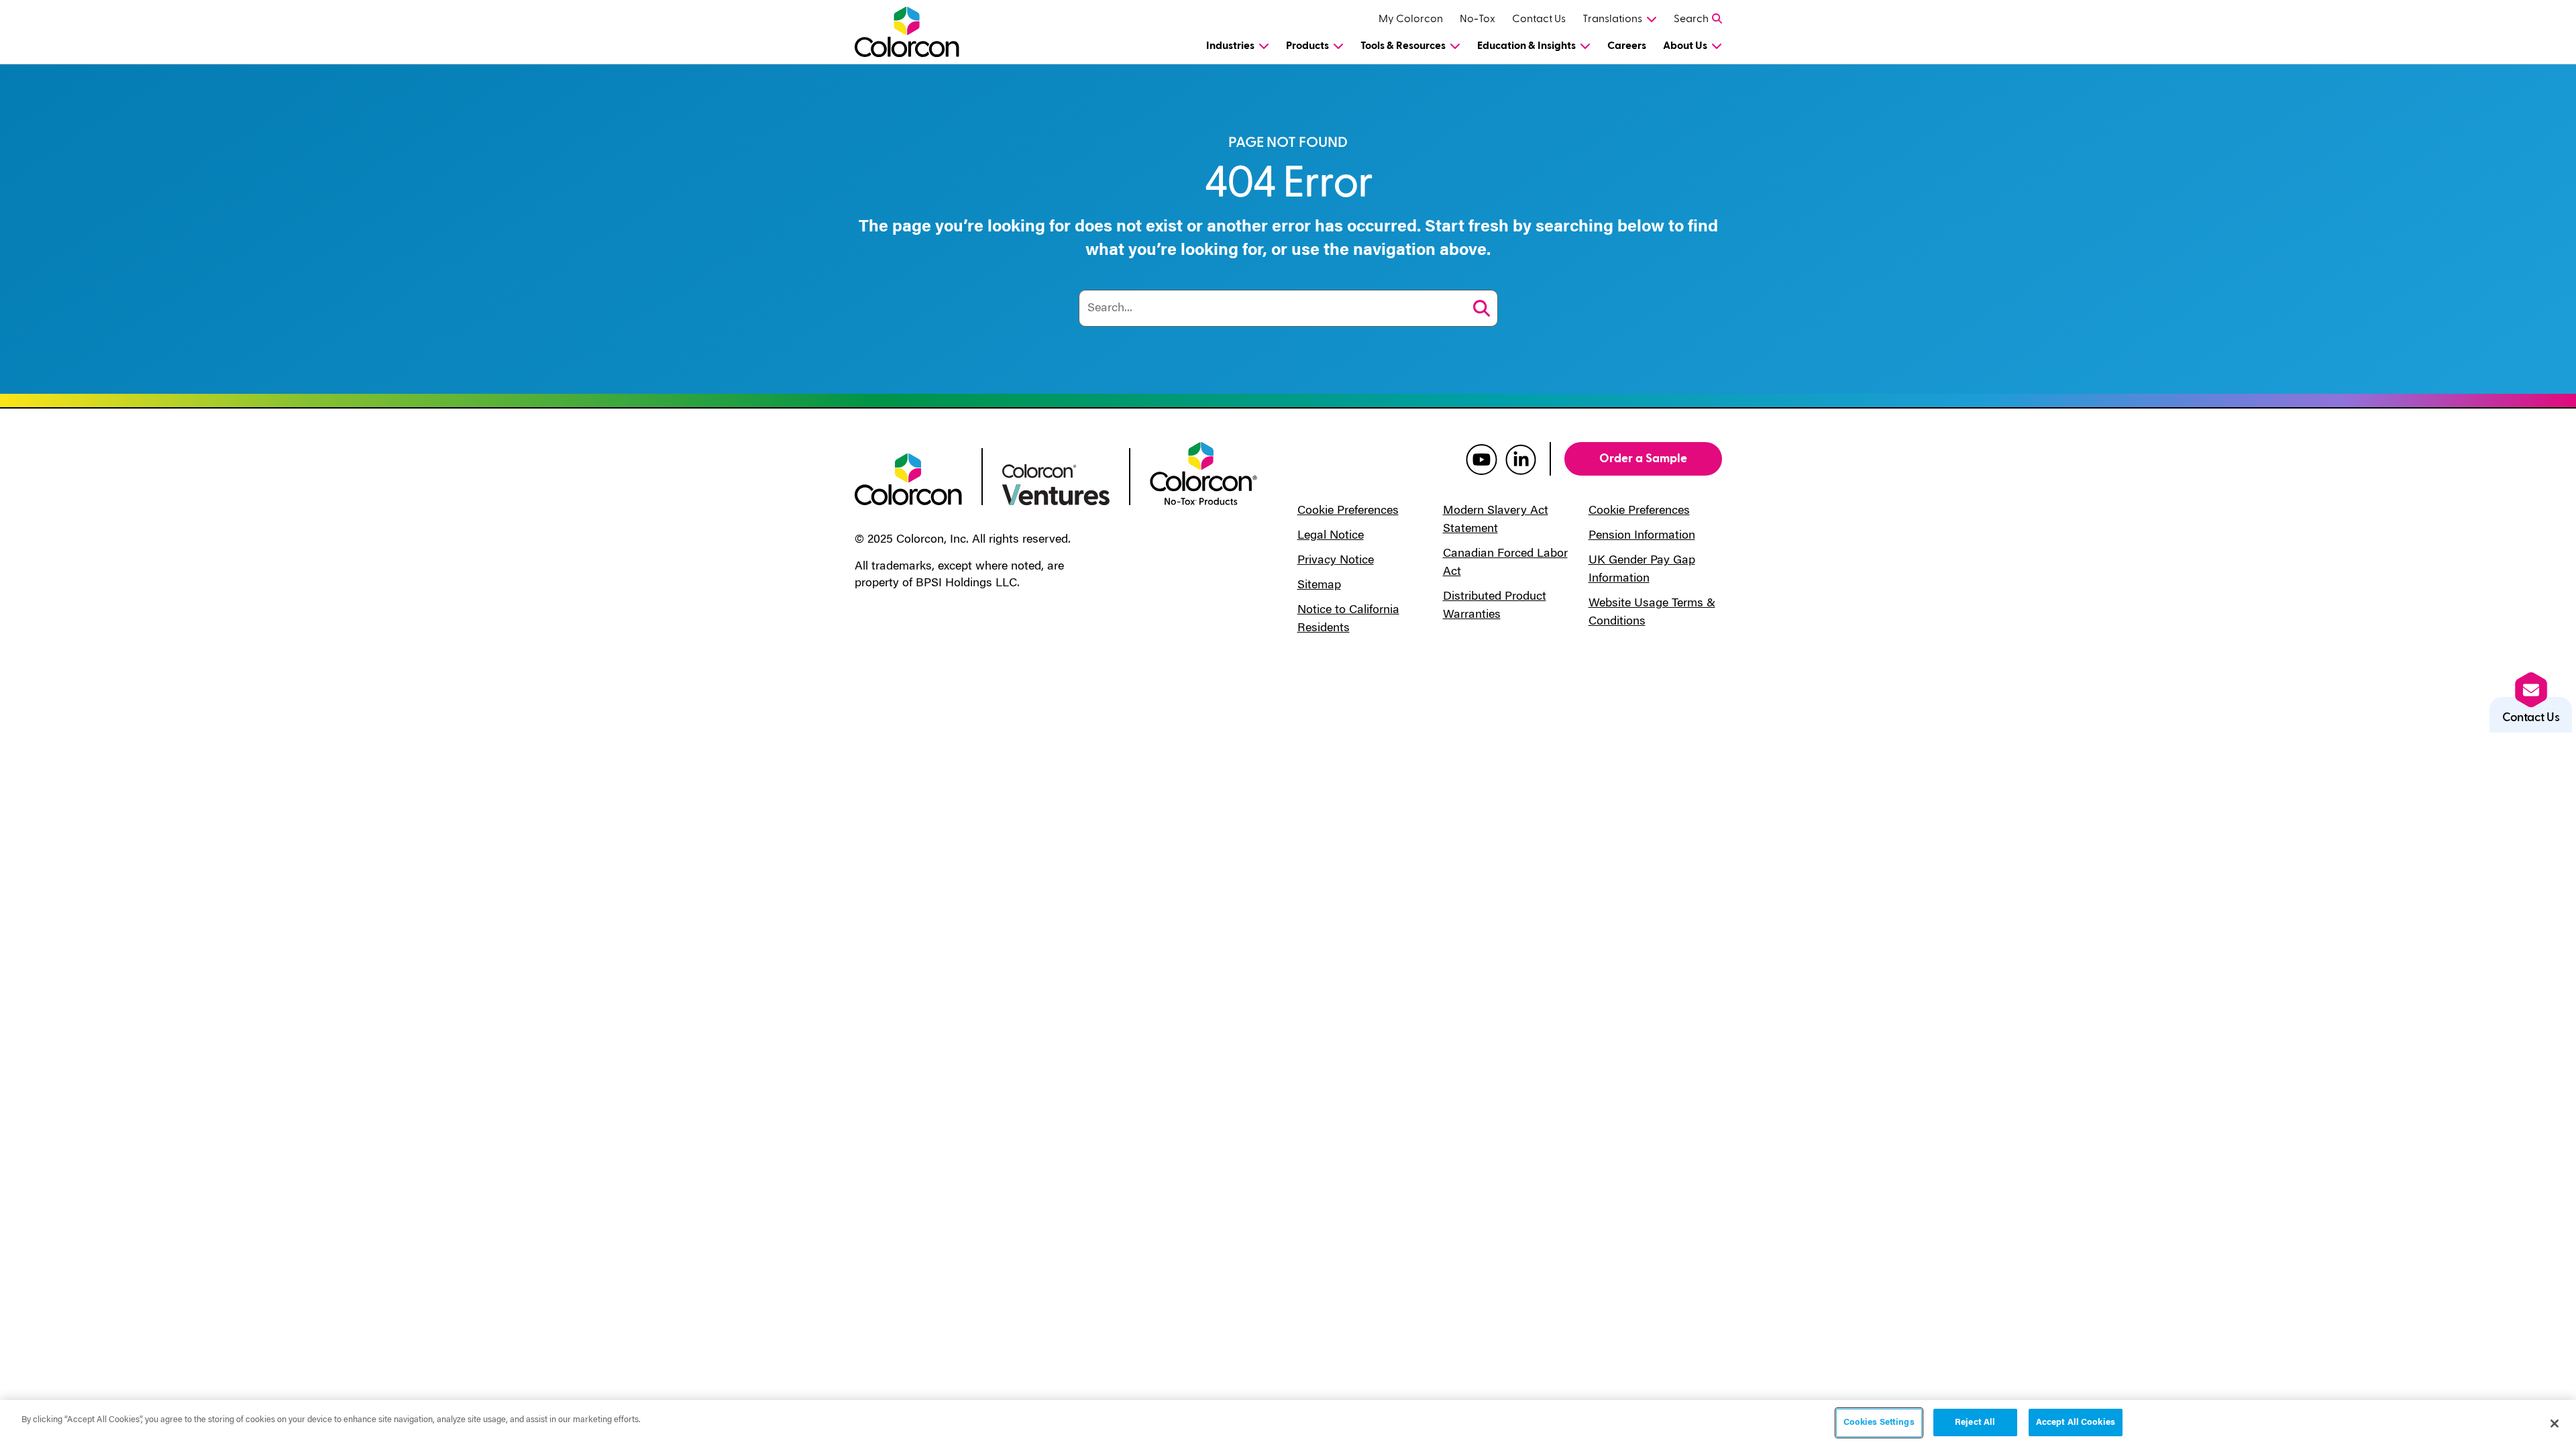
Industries (1230, 46)
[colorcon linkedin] (1521, 459)
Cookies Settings (1879, 1423)
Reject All (1975, 1423)
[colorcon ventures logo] (1056, 484)
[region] (1288, 1425)
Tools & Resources (1403, 46)
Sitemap (1319, 586)
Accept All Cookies (2076, 1423)
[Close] (2555, 1424)
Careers (1627, 46)
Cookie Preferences (1348, 511)
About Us (1685, 46)
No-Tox (1478, 19)
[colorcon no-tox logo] (1203, 472)
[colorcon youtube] (1482, 459)
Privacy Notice (1336, 561)
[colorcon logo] (908, 478)
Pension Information (1642, 536)
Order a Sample (1643, 459)
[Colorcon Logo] (919, 32)
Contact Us (1539, 19)
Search (1691, 19)
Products (1307, 46)
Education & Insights (1526, 46)
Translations (1612, 19)
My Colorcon (1411, 19)
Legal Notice (1331, 536)
